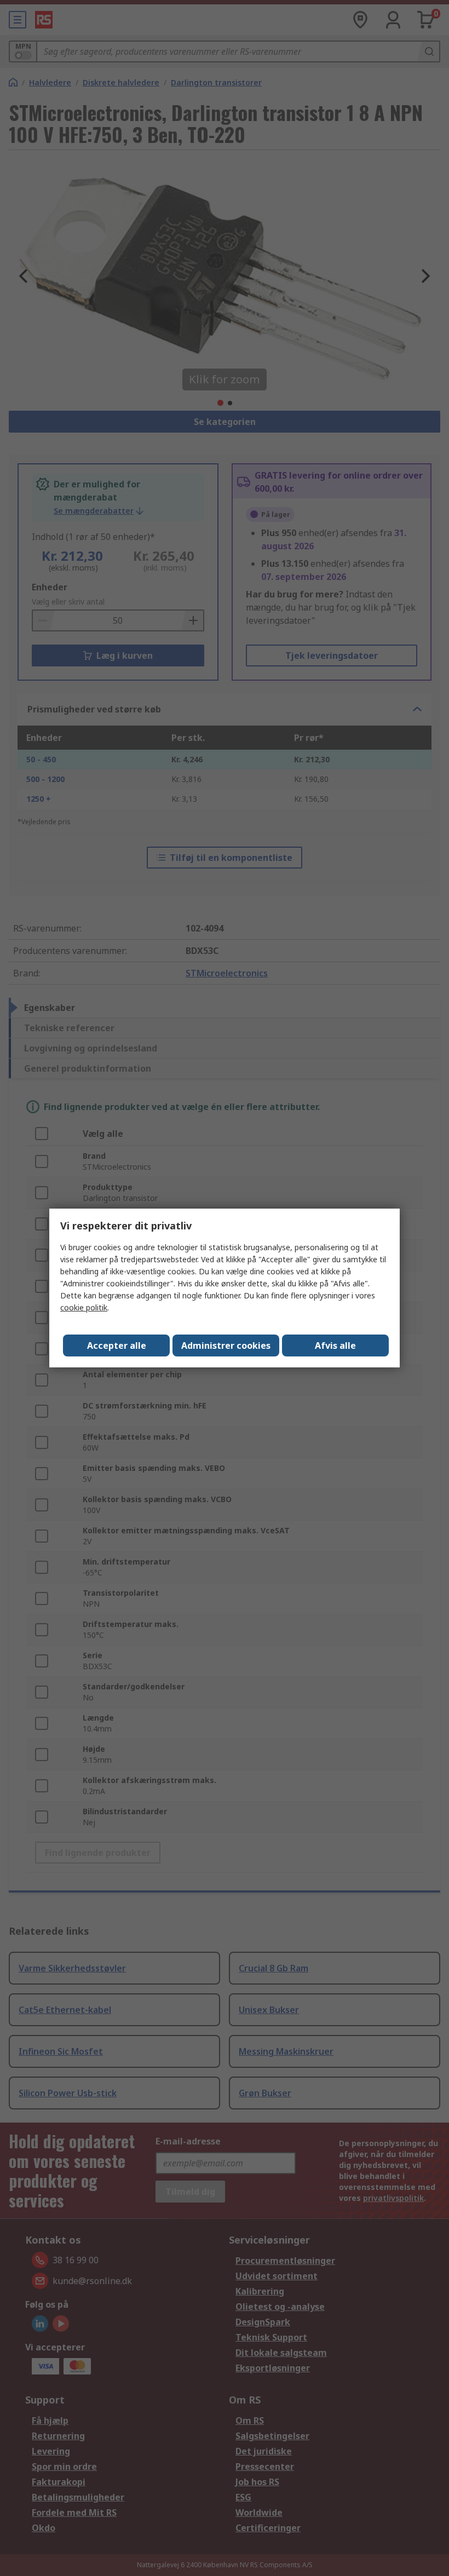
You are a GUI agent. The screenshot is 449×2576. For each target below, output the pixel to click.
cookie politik (84, 1307)
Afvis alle (335, 1346)
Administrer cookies (226, 1346)
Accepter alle (117, 1346)
